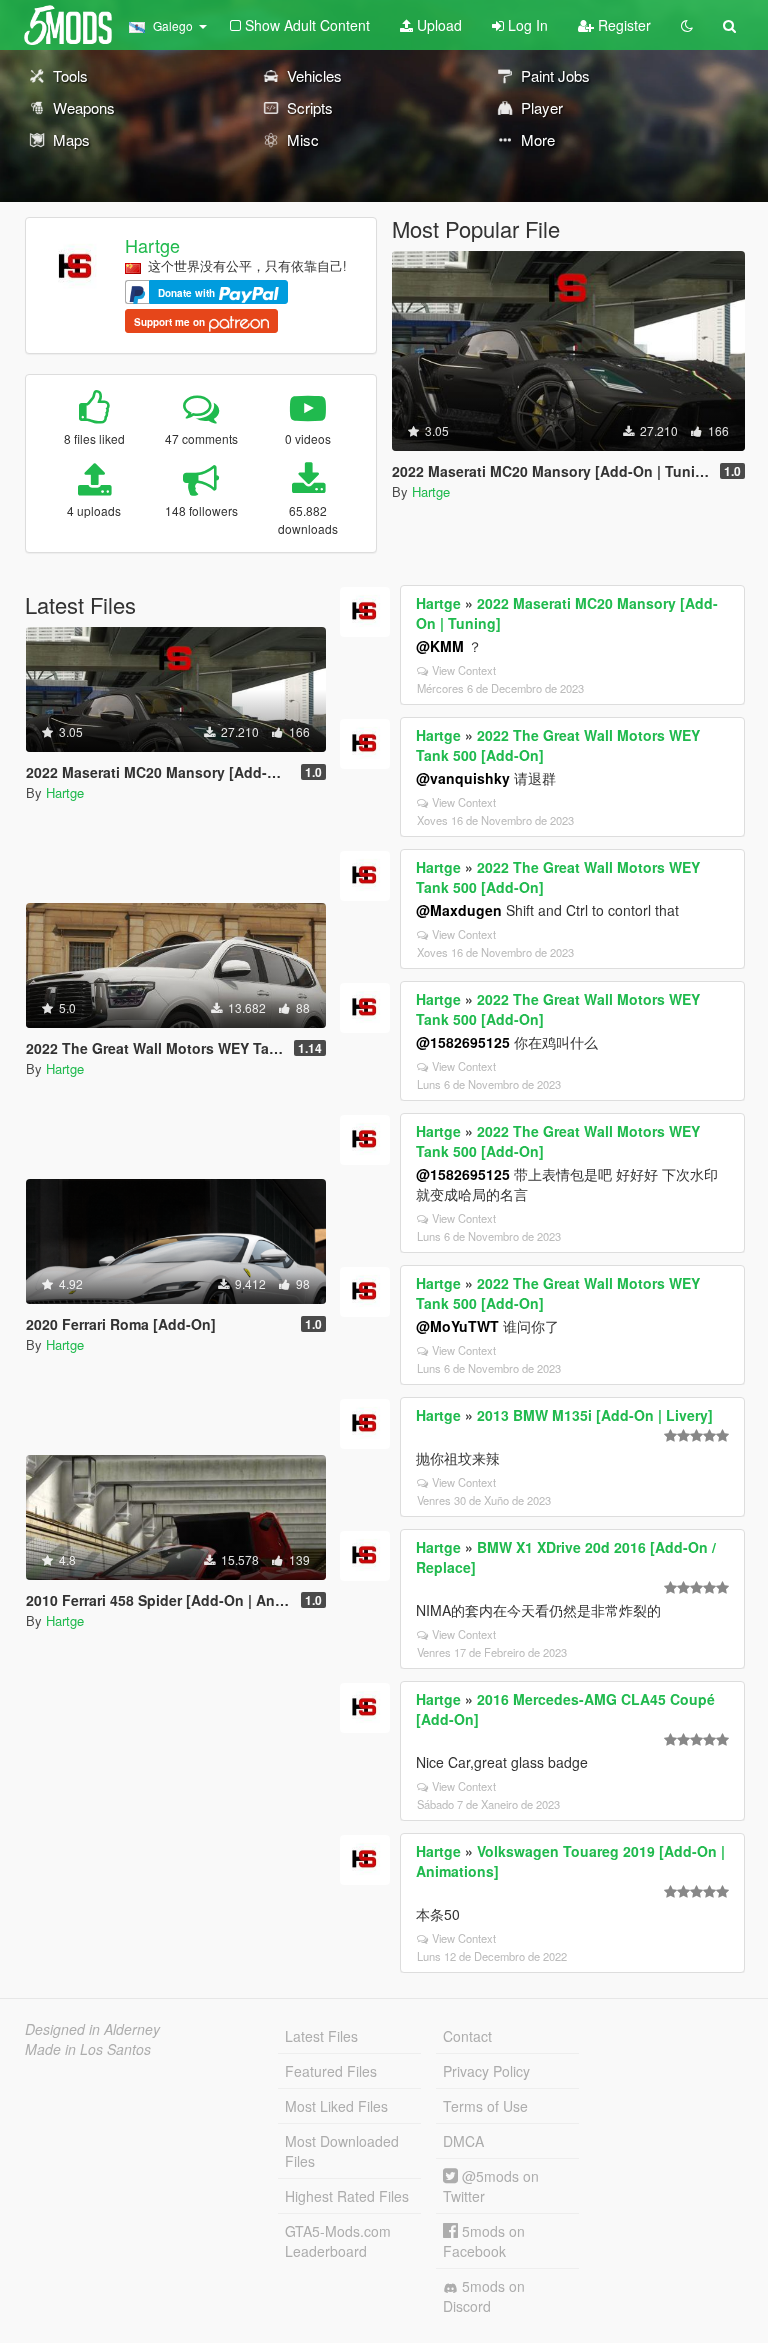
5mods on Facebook (484, 2241)
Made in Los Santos (88, 2049)
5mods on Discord (484, 2296)
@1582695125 (463, 1042)
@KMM (440, 646)
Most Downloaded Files (342, 2151)
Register (622, 25)
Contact (467, 2036)
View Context (464, 670)
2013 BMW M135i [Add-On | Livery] (595, 1415)
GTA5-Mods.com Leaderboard (338, 2241)
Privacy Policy (486, 2071)
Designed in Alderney (92, 2029)
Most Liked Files (336, 2106)
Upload (437, 25)
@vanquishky (463, 778)
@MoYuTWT (457, 1326)
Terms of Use (485, 2106)
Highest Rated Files (347, 2196)
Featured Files (331, 2071)
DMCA (463, 2141)
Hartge (152, 245)
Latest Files (321, 2036)
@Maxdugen (459, 910)
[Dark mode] (687, 25)
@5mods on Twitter (491, 2186)
